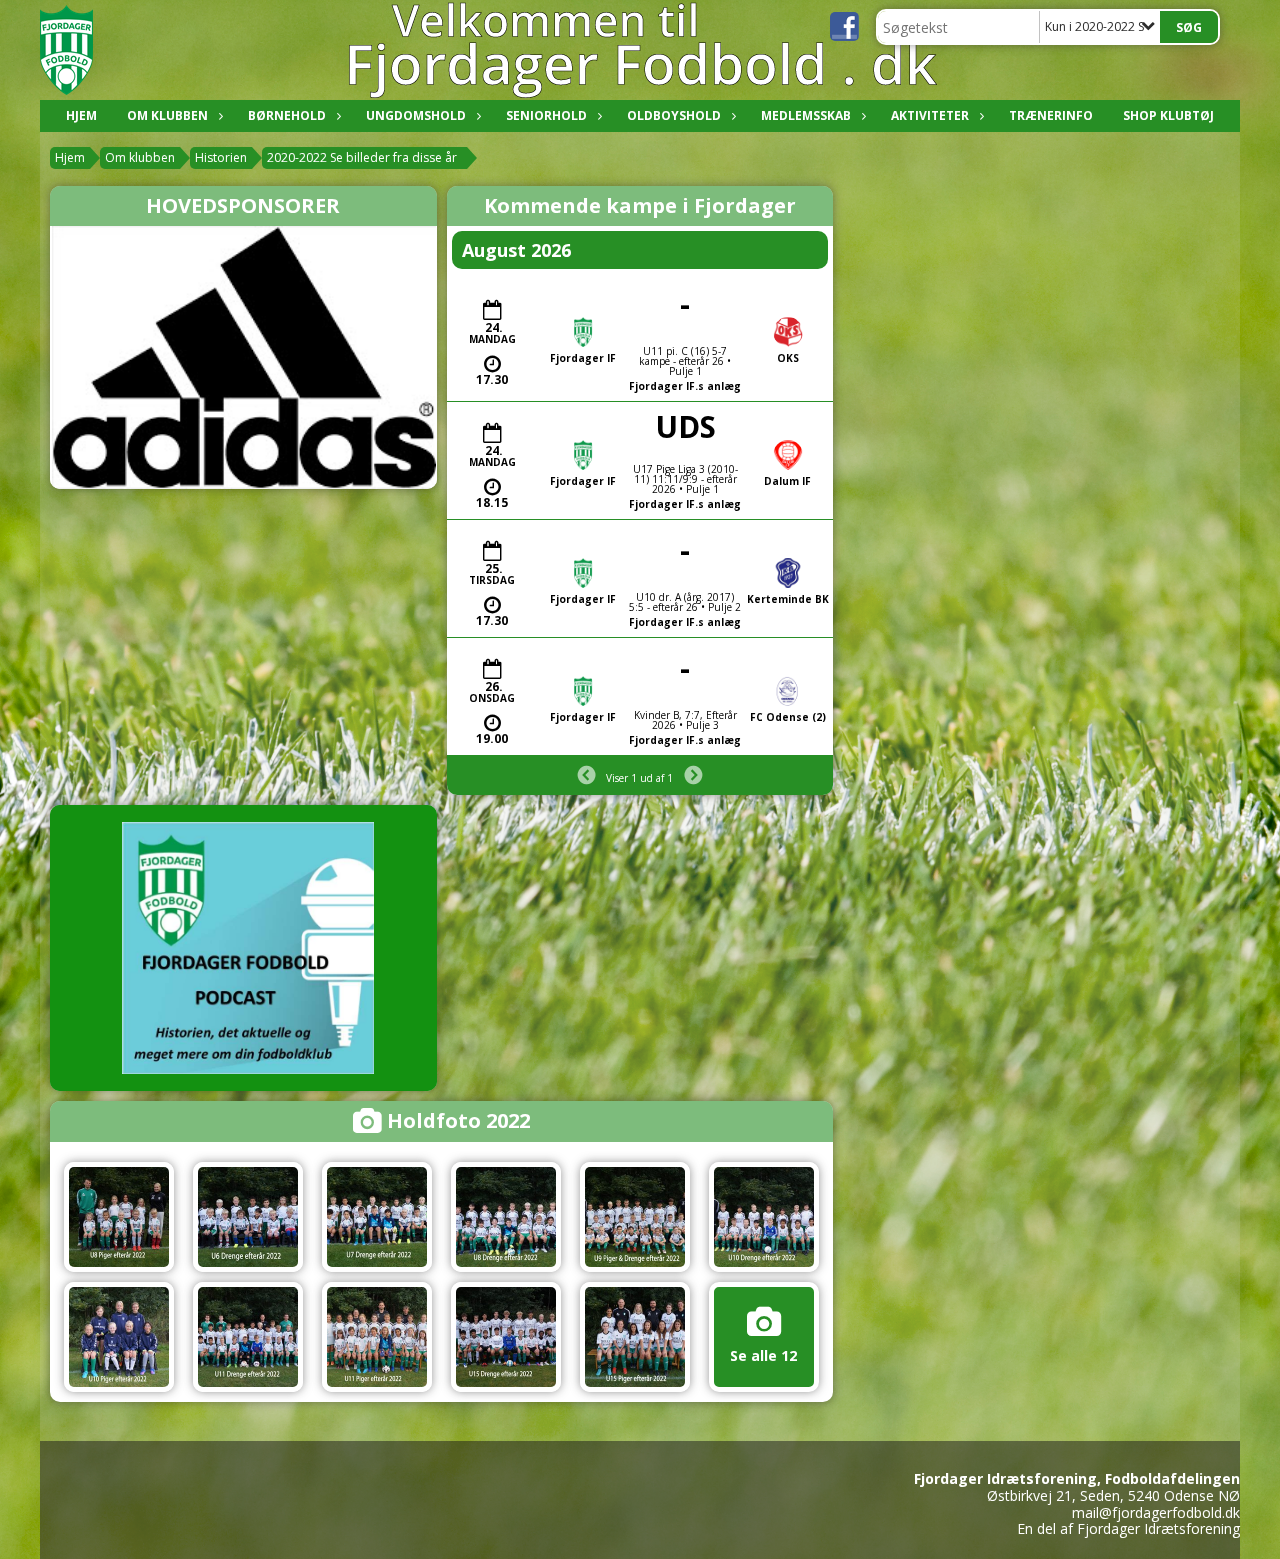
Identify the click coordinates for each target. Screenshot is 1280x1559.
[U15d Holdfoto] (506, 1337)
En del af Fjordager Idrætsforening (1128, 1528)
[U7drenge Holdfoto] (377, 1217)
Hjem (81, 115)
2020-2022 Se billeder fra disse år (362, 157)
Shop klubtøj (1168, 115)
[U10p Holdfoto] (119, 1337)
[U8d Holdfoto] (506, 1217)
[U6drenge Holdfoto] (248, 1217)
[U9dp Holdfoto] (635, 1217)
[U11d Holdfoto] (248, 1337)
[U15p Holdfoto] (635, 1337)
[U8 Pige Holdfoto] (119, 1217)
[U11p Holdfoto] (377, 1337)
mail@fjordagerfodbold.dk (1156, 1512)
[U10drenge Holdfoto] (764, 1217)
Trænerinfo (1051, 115)
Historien (221, 157)
